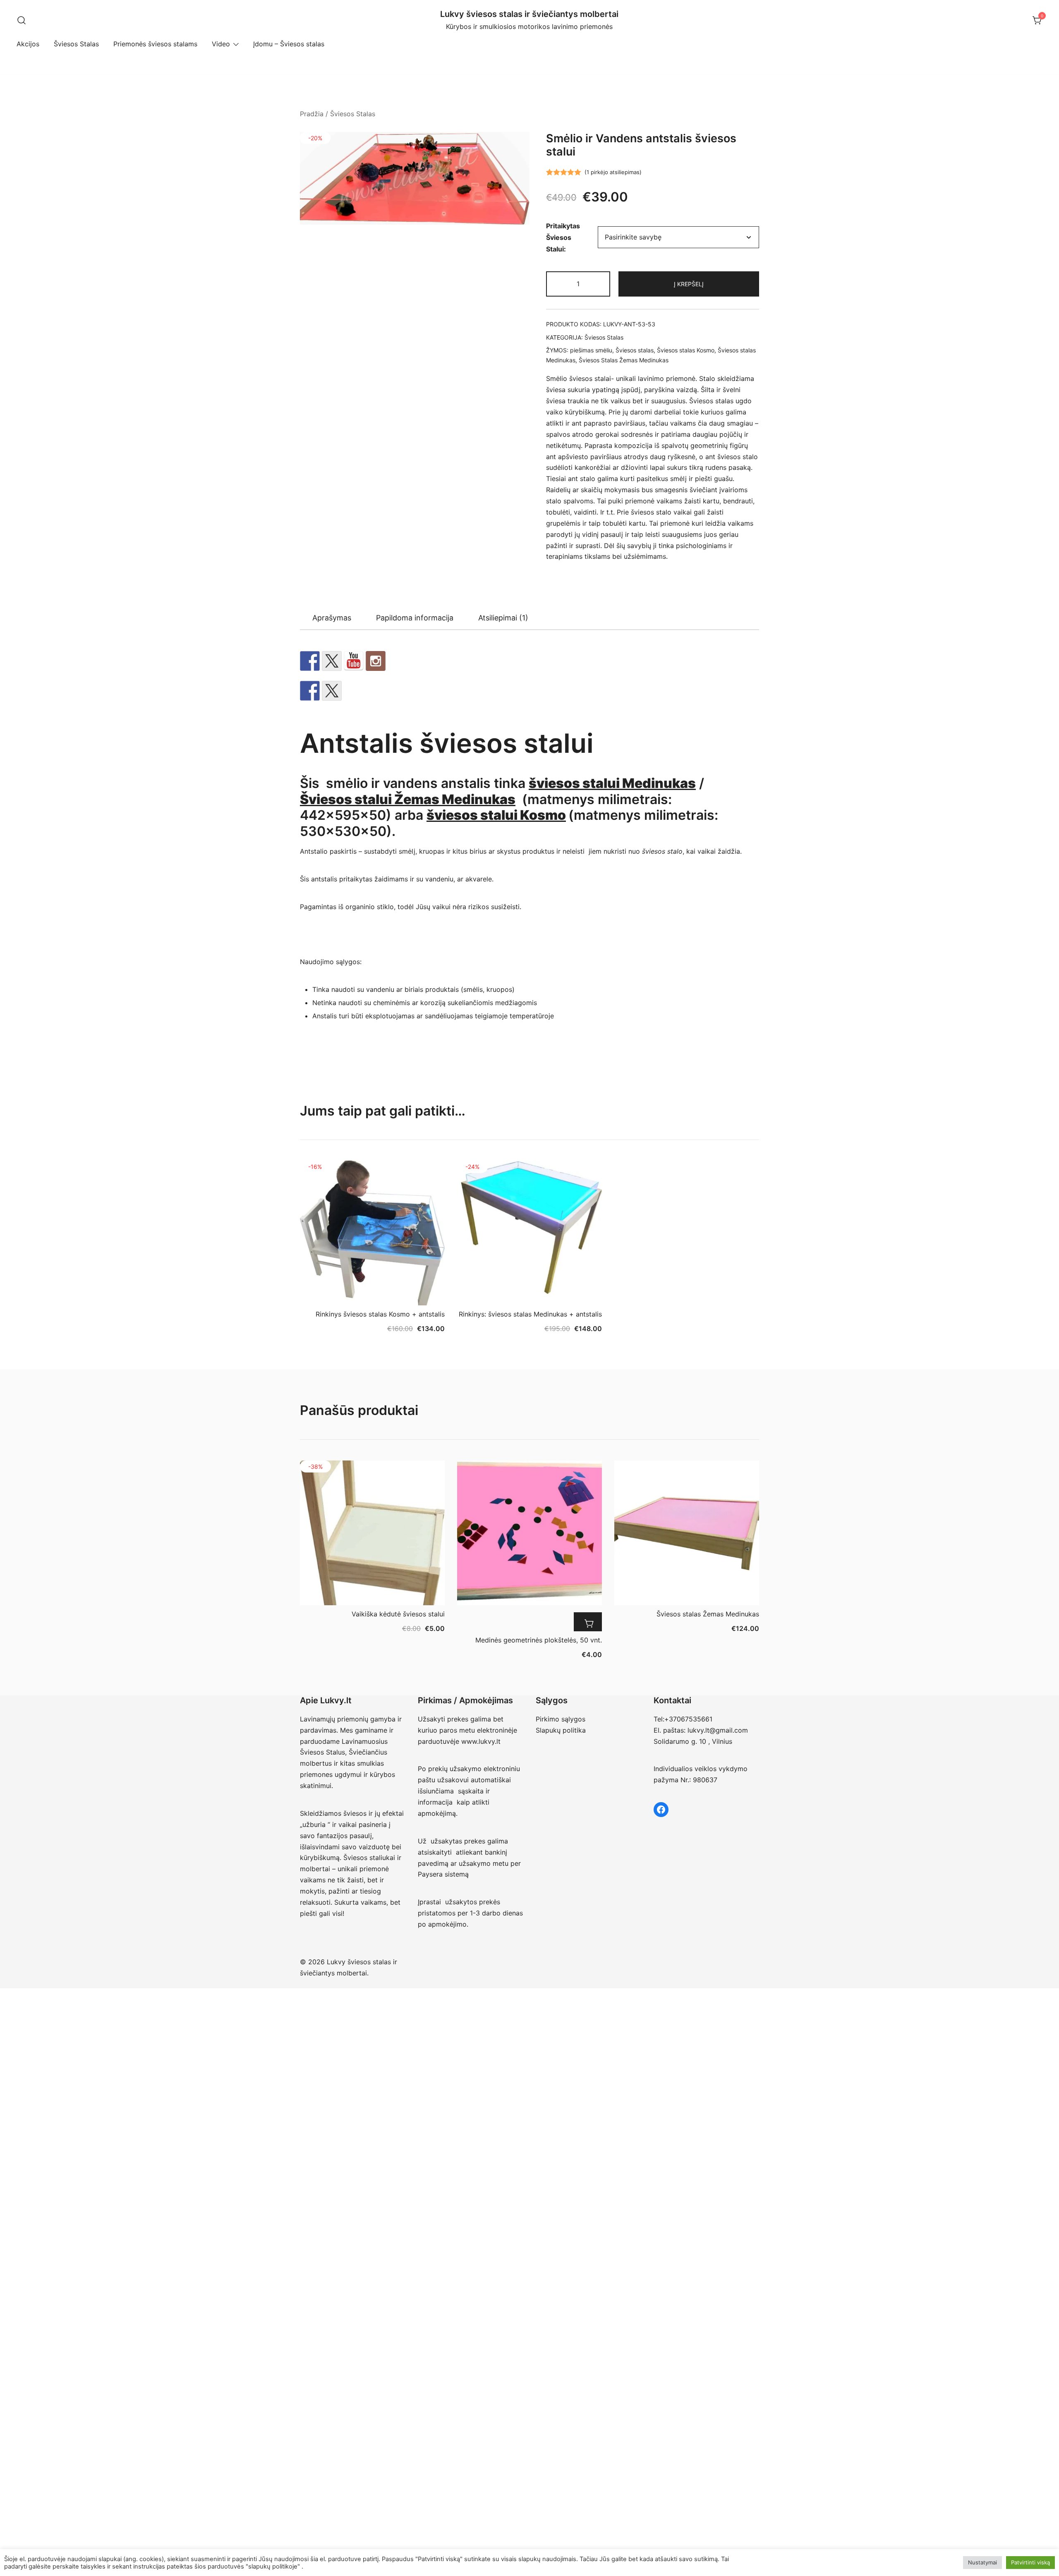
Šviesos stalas (635, 350)
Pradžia (312, 114)
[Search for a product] (22, 21)
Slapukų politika (561, 1730)
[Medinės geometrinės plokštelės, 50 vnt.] (529, 1533)
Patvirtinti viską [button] (1030, 2562)
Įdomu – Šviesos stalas (289, 44)
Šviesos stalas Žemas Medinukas (708, 1614)
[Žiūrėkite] (354, 661)
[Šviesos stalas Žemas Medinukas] (687, 1533)
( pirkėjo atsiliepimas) (613, 172)
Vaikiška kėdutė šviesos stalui (398, 1614)
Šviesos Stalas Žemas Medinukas (624, 360)
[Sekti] (376, 661)
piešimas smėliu (591, 350)
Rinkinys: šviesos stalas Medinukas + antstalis (530, 1314)
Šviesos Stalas (76, 44)
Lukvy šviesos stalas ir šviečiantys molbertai (529, 14)
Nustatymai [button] (982, 2562)
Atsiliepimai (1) (503, 618)
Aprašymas (332, 618)
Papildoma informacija (415, 618)
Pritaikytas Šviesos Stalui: (563, 237)
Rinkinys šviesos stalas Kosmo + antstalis (380, 1314)
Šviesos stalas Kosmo (686, 350)
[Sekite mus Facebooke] (310, 661)
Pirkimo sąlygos (561, 1719)
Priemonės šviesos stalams (155, 44)
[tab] (332, 618)
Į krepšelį (689, 284)
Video (221, 44)
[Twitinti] (332, 691)
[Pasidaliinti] (310, 691)
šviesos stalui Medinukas (612, 783)
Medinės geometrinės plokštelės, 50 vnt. (539, 1640)
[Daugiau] (588, 1622)
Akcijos (28, 44)
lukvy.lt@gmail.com (718, 1730)
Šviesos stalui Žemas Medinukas (408, 799)
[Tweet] (332, 661)
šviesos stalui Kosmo (496, 815)
